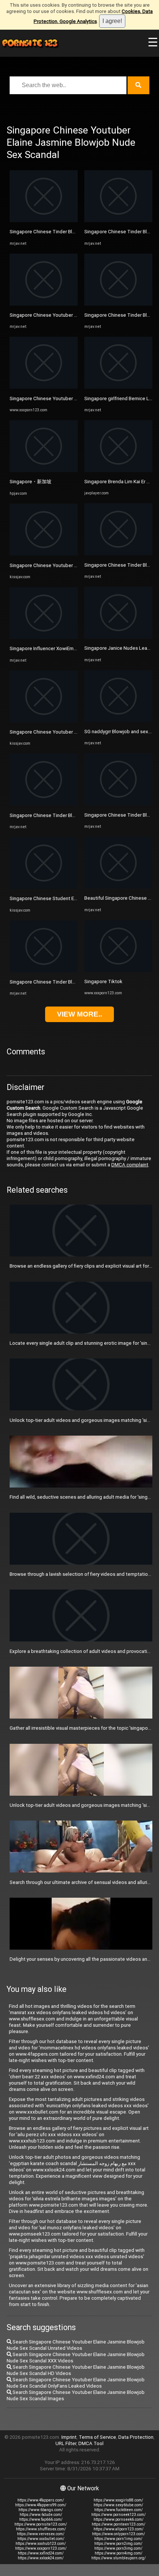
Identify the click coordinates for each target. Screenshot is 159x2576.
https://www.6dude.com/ (41, 2515)
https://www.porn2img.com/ (118, 2544)
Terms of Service (97, 2437)
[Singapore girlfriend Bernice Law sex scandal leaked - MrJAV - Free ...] (118, 387)
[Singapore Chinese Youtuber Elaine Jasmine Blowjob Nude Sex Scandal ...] (44, 304)
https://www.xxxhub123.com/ (41, 2544)
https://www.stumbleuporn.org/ (119, 2558)
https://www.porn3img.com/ (118, 2548)
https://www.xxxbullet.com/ (41, 2539)
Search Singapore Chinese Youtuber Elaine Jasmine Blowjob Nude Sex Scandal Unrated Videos (76, 2345)
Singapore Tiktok (103, 981)
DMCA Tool (91, 2443)
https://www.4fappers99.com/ (41, 2505)
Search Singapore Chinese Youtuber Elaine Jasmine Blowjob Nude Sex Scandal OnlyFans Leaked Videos (76, 2383)
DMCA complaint (130, 1165)
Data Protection (136, 2437)
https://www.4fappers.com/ (41, 2500)
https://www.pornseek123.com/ (119, 2515)
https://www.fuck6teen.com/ (119, 2510)
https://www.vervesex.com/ (41, 2534)
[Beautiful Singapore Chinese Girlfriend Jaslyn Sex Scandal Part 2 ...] (118, 887)
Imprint (69, 2437)
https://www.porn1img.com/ (118, 2539)
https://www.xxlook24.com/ (41, 2558)
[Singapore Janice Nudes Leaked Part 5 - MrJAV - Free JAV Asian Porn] (118, 637)
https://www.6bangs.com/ (41, 2510)
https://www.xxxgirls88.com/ (118, 2500)
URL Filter (66, 2443)
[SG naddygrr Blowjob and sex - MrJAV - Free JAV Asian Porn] (118, 720)
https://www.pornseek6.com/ (119, 2519)
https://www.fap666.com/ (41, 2519)
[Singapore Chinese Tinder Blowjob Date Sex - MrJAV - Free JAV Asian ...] (44, 220)
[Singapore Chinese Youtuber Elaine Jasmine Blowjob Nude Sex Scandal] (44, 387)
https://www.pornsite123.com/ (41, 2524)
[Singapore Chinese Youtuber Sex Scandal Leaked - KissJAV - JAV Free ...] (44, 554)
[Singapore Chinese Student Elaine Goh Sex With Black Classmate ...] (44, 887)
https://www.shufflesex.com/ (41, 2529)
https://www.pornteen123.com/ (119, 2524)
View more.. (79, 1014)
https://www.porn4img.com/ (119, 2553)
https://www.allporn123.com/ (119, 2529)
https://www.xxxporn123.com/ (41, 2548)
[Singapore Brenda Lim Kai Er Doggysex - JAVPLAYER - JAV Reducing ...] (118, 470)
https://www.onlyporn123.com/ (119, 2534)
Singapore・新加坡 (31, 482)
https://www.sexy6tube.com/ (118, 2505)
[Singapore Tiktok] (118, 970)
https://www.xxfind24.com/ (41, 2553)
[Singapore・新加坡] (44, 470)
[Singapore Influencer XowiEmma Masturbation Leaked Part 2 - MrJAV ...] (44, 637)
